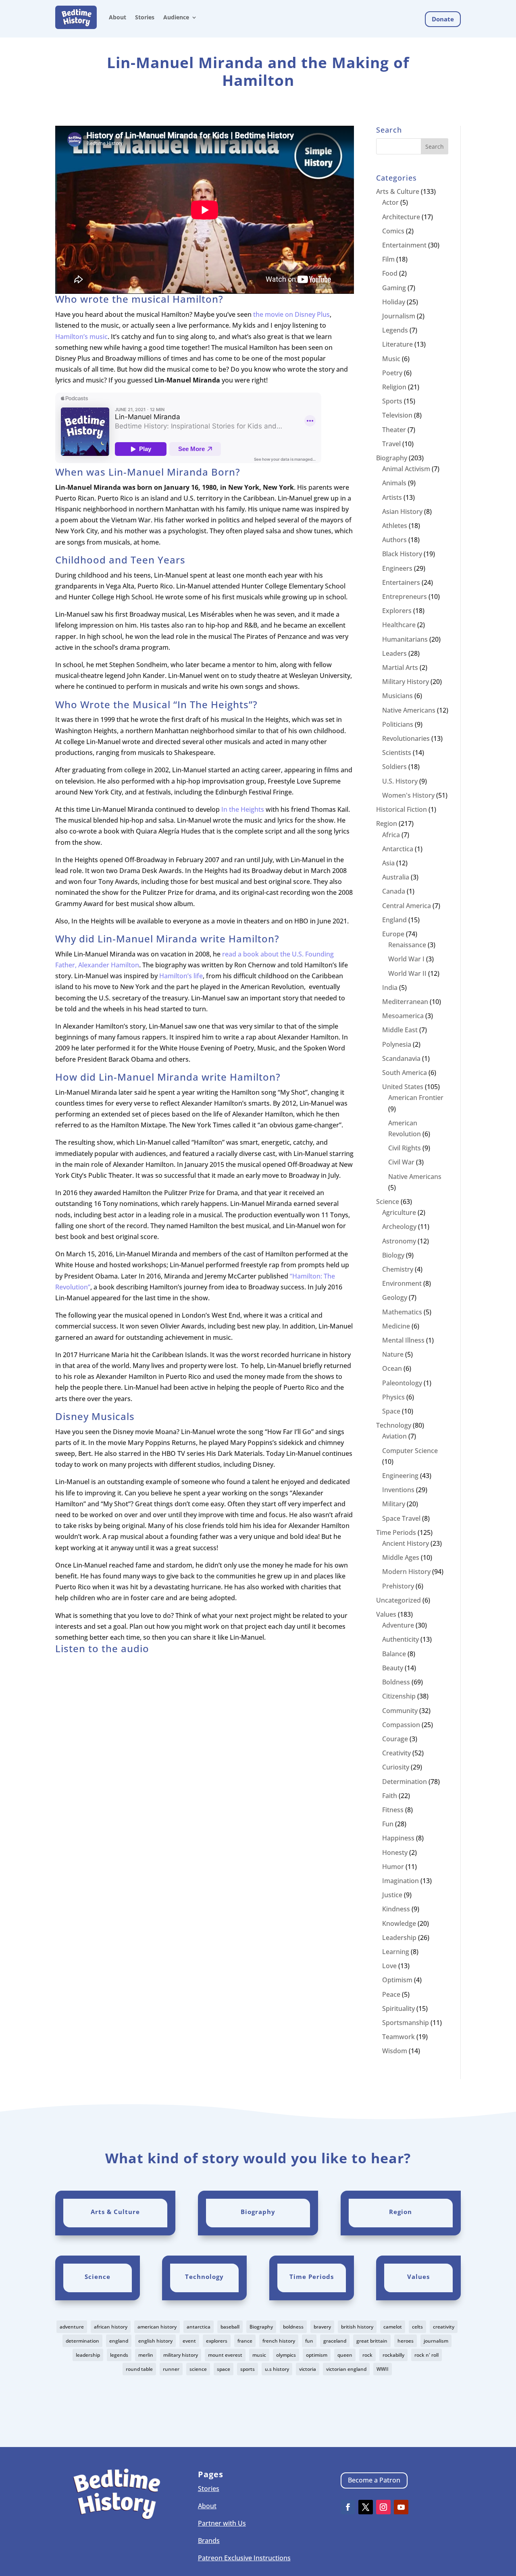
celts (417, 2327)
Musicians (397, 696)
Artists (392, 497)
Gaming (394, 288)
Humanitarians (405, 639)
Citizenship (399, 1696)
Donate (443, 19)
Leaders (394, 653)
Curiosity (396, 1767)
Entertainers (401, 582)
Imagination (401, 1881)
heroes (406, 2341)
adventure (72, 2327)
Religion (394, 387)
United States (403, 1087)
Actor (390, 202)
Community (400, 1711)
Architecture (401, 217)
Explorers (397, 611)
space (224, 2369)
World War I (406, 959)
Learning (396, 1952)
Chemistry (398, 1269)
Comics (393, 231)
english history (155, 2341)
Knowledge (399, 1923)
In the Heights (243, 809)
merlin (146, 2355)
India (390, 988)
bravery (322, 2327)
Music (391, 359)
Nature (393, 1354)
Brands (209, 2541)
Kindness (396, 1909)
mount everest (225, 2355)
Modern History (406, 1572)
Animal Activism (406, 469)
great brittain (372, 2341)
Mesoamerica (403, 1016)
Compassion (401, 1725)
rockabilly (393, 2355)
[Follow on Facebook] (348, 2507)
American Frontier (416, 1098)
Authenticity (401, 1639)
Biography (392, 458)
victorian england (346, 2369)
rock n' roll (427, 2355)
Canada (394, 891)
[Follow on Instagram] (383, 2507)
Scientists (397, 753)
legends (119, 2355)
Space (391, 1411)
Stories (145, 17)
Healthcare (399, 625)
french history (279, 2341)
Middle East (400, 1030)
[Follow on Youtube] (401, 2507)
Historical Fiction (402, 809)
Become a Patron (374, 2480)
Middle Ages (401, 1557)
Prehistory (398, 1586)
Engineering (400, 1476)
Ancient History (406, 1543)
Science (388, 1202)
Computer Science (410, 1451)
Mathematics (402, 1312)
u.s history (277, 2369)
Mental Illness (403, 1340)
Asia (388, 863)
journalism (436, 2341)
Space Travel (401, 1518)
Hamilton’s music (81, 337)
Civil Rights (405, 1148)
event (189, 2341)
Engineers (397, 568)
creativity (444, 2327)
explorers (217, 2341)
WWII (383, 2369)
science (198, 2369)
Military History (406, 682)
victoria (308, 2369)
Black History (402, 554)
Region (387, 823)
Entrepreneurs (405, 597)
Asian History (402, 511)
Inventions (398, 1490)
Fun (388, 1824)
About (118, 17)
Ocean (392, 1368)
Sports (392, 401)
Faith (390, 1796)
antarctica (199, 2327)
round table (139, 2369)
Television (397, 415)
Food (390, 273)
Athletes (395, 526)
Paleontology (402, 1383)
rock (367, 2355)
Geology (395, 1297)
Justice (392, 1895)
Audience (176, 17)
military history (181, 2355)
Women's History (408, 795)
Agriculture (399, 1212)
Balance (394, 1654)
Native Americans (409, 710)
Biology (393, 1255)
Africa (391, 835)
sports (248, 2369)
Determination (405, 1782)
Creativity (396, 1753)
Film (388, 259)
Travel (391, 444)
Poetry (392, 373)
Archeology (399, 1227)
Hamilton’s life (181, 976)
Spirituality (398, 2008)
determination (82, 2341)
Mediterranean (405, 1002)
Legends (395, 330)
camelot (393, 2327)
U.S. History (400, 781)
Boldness (396, 1682)
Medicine (396, 1326)
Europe (393, 934)
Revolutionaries (406, 738)
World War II (407, 973)
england (119, 2341)
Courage (395, 1739)
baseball (230, 2327)
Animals (394, 483)
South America (405, 1073)
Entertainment (404, 245)
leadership (88, 2355)
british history (357, 2327)
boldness (293, 2327)
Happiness (398, 1838)
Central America (407, 906)
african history (111, 2327)
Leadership (399, 1938)
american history (157, 2327)
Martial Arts (400, 667)
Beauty (393, 1668)
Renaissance (407, 945)
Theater (394, 430)
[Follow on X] (366, 2507)
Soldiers (394, 767)
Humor (393, 1867)
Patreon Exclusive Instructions (244, 2558)
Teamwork (398, 2037)
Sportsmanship (406, 2023)
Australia (396, 877)
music (259, 2355)
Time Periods (396, 1532)
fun (309, 2341)
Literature (397, 344)
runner (171, 2369)
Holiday (394, 302)
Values (386, 1614)
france (245, 2341)
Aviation (394, 1436)
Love (389, 1966)
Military (394, 1504)
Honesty (395, 1852)
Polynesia (397, 1044)
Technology (394, 1425)
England (394, 920)
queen (345, 2355)
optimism (317, 2355)
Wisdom (395, 2051)
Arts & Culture (398, 191)
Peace (391, 1994)
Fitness (393, 1810)
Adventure (398, 1625)
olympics (286, 2355)
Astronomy (399, 1241)
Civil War (401, 1162)
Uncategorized (398, 1600)
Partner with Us (222, 2523)
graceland (335, 2341)
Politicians (398, 724)
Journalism (399, 316)
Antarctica (398, 849)
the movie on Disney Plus (291, 314)
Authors (394, 540)
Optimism (397, 1980)
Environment (402, 1283)
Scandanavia (401, 1058)
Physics (393, 1397)
